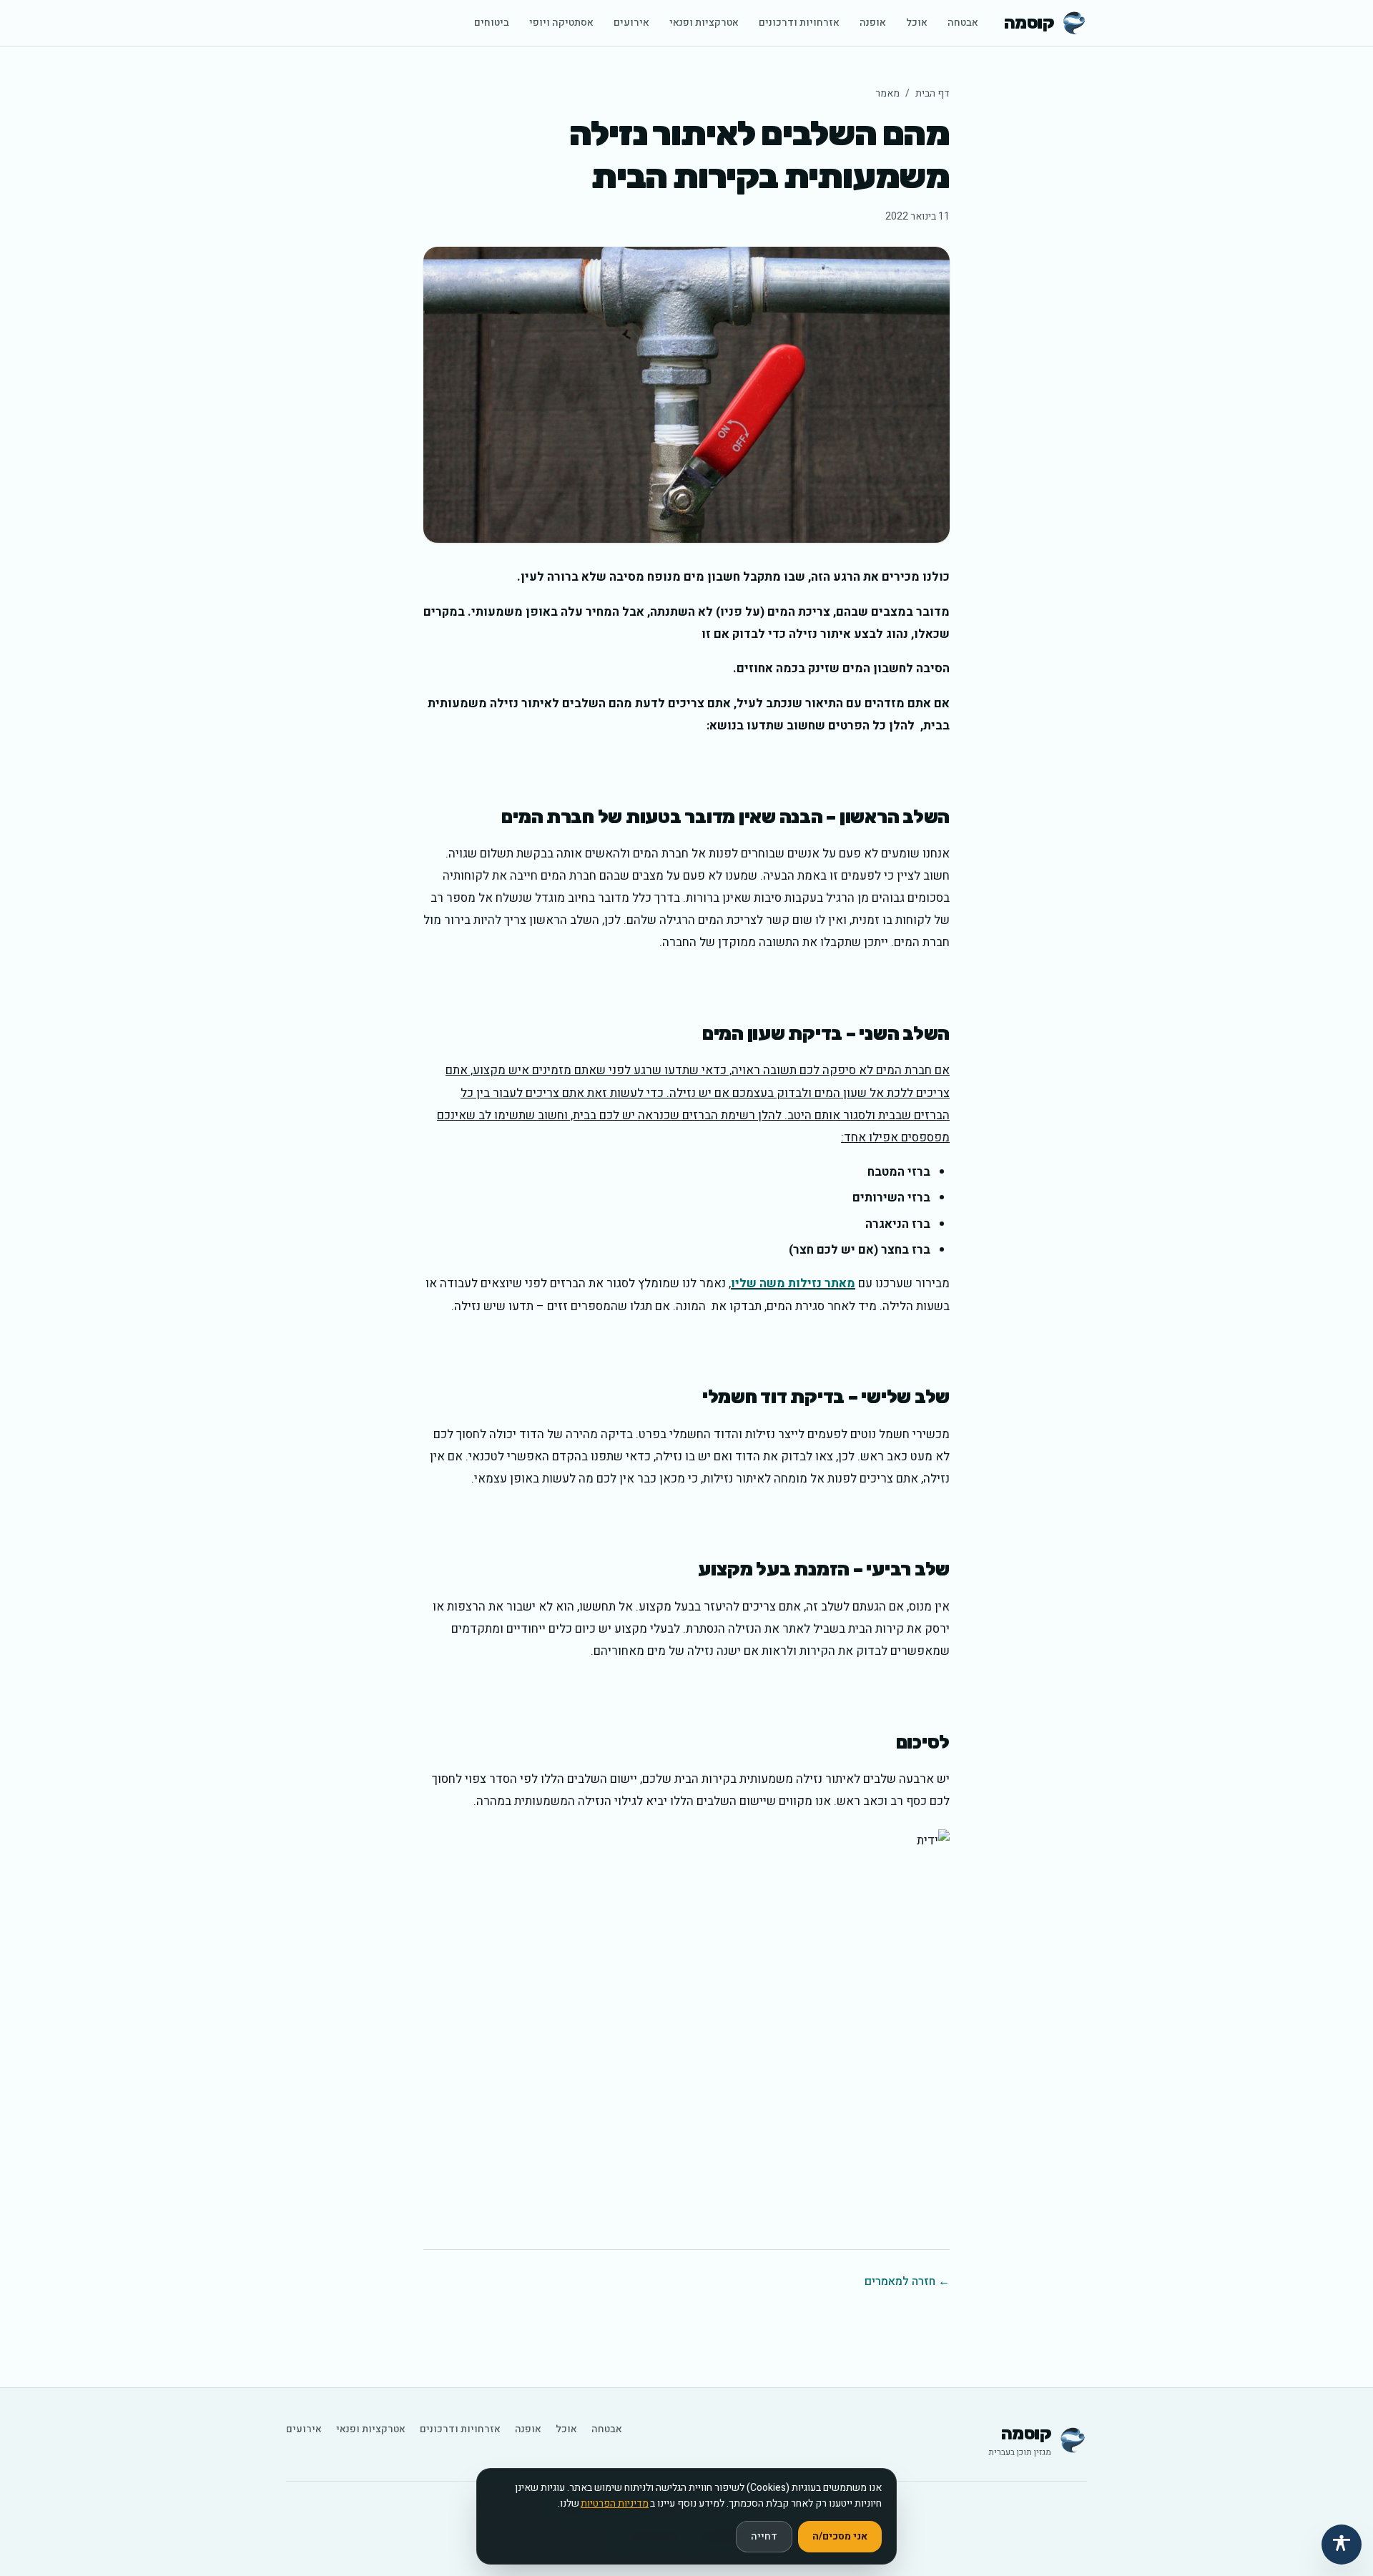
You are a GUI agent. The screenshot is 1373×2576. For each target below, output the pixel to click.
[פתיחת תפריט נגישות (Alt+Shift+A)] (1342, 2545)
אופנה (873, 23)
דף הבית (932, 93)
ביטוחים (492, 23)
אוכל (917, 23)
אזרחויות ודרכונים (799, 23)
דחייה (764, 2536)
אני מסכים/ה (840, 2536)
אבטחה (963, 23)
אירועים (631, 23)
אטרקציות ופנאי (704, 23)
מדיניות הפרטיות (615, 2503)
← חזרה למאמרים (907, 2281)
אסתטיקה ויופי (561, 23)
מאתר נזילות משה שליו (793, 1283)
